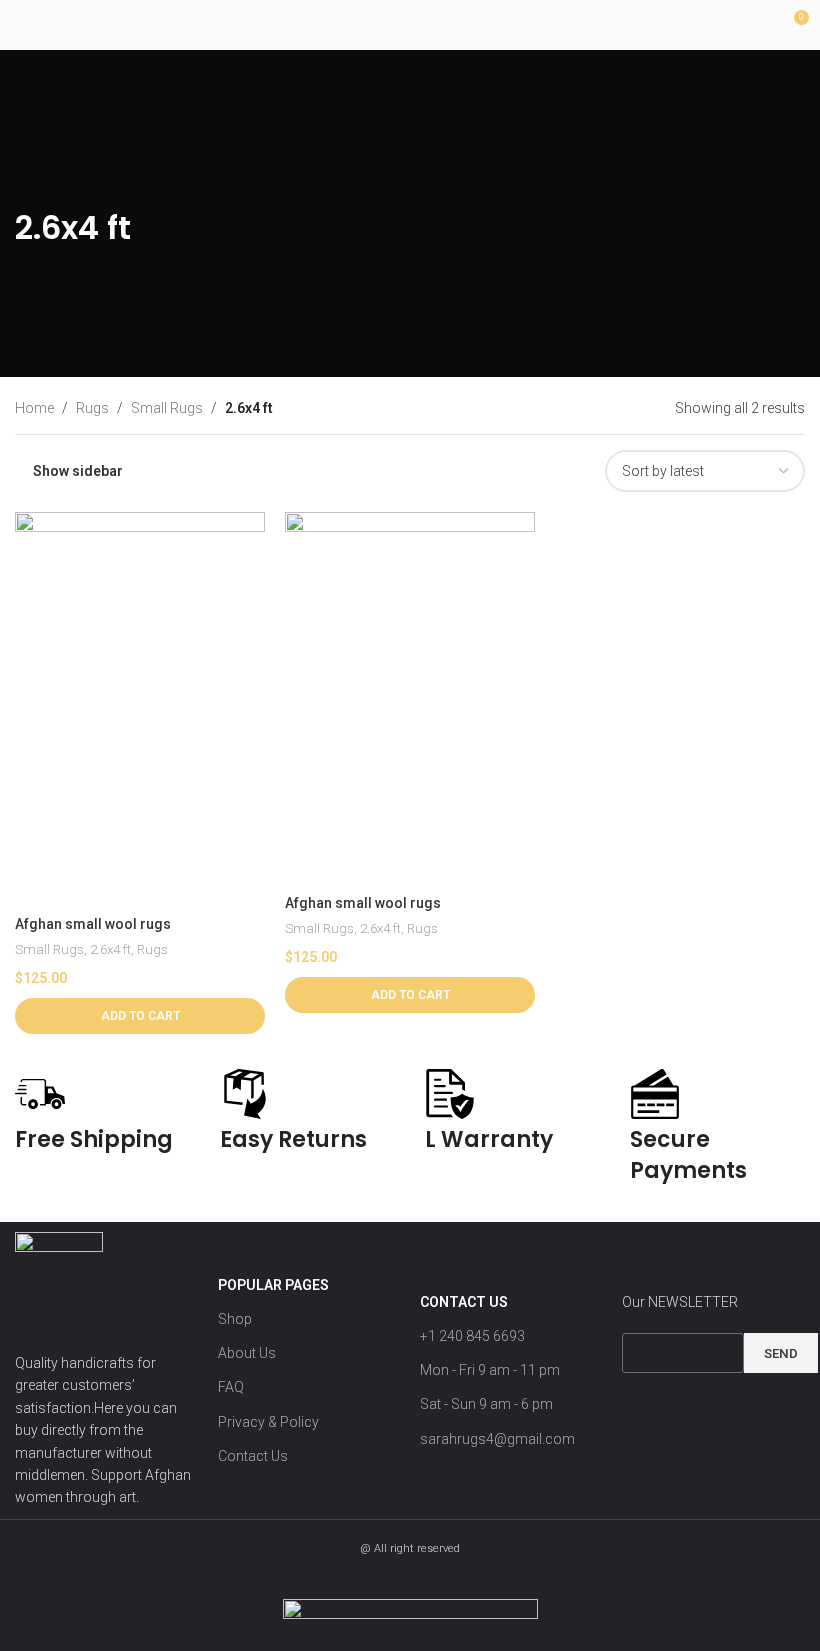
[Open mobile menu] (23, 25)
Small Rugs (49, 949)
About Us (247, 1353)
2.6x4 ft (110, 949)
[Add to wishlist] (247, 529)
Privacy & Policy (268, 1422)
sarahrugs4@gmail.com (497, 1439)
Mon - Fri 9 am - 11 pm (490, 1370)
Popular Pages (273, 1285)
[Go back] (40, 181)
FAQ (231, 1387)
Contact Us (253, 1456)
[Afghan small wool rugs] (140, 709)
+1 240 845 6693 (472, 1336)
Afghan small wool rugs (93, 924)
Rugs (152, 949)
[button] (140, 1016)
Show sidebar (78, 471)
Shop (235, 1319)
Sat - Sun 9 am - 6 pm (486, 1404)
